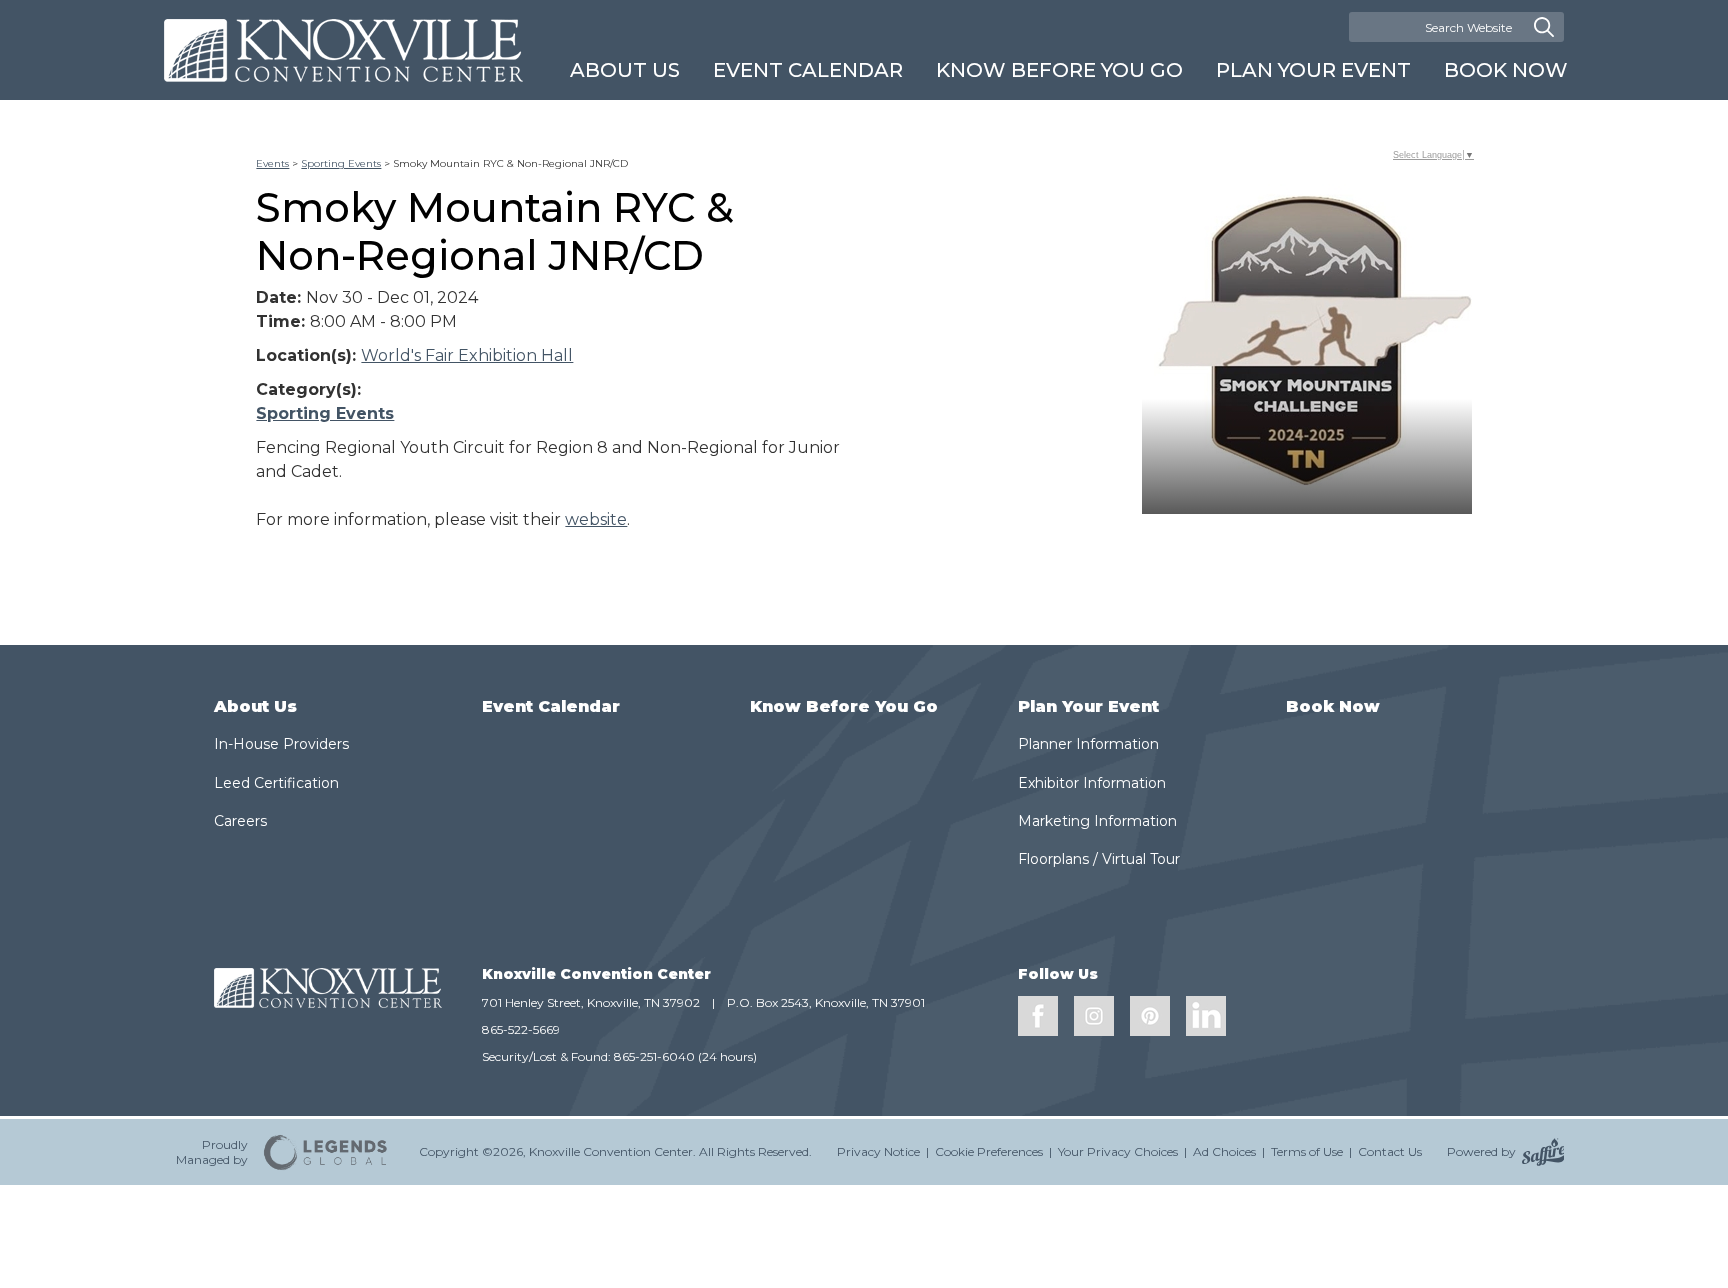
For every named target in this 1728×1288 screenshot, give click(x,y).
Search (1544, 27)
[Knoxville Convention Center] (343, 50)
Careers (240, 821)
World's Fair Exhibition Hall (467, 355)
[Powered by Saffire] (1543, 1152)
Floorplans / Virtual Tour (1099, 859)
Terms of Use (1307, 1151)
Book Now (1506, 70)
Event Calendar (808, 70)
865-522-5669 (521, 1029)
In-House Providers (281, 744)
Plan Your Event (1313, 70)
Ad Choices (1224, 1151)
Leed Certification (276, 783)
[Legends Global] (326, 1152)
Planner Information (1088, 744)
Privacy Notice (878, 1151)
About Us (625, 70)
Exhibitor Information (1092, 783)
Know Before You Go (1059, 70)
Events (272, 163)
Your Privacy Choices (1118, 1151)
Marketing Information (1097, 821)
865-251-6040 (654, 1056)
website (596, 519)
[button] (1307, 349)
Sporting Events (341, 163)
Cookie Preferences (989, 1151)
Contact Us (1390, 1151)
